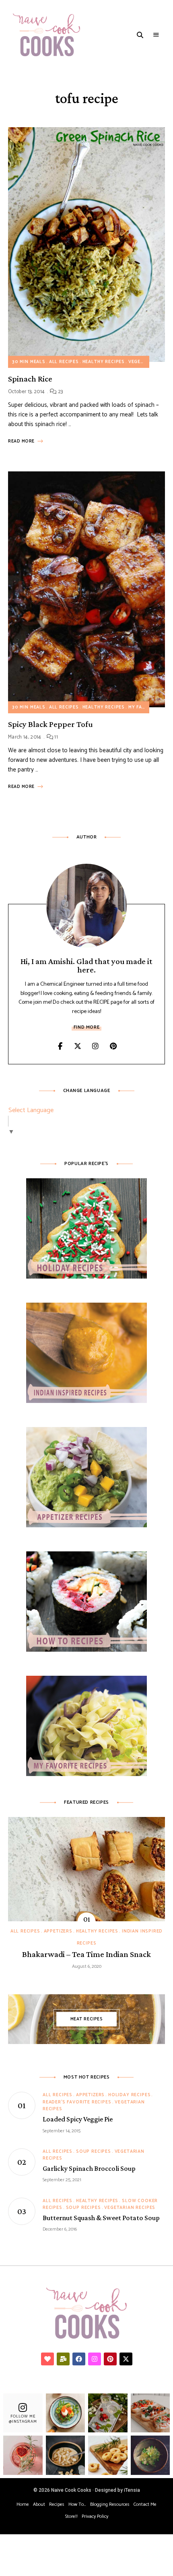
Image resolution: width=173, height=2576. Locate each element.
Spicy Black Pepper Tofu (50, 724)
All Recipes (64, 362)
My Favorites (146, 707)
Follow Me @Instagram (23, 2419)
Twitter (78, 1046)
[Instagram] (95, 2359)
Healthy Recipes (104, 362)
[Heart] (47, 2359)
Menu (156, 35)
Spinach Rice (30, 379)
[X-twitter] (126, 2359)
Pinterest (113, 1046)
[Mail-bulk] (63, 2359)
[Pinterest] (110, 2359)
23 (60, 392)
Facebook (60, 1046)
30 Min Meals (29, 362)
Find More (86, 1027)
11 (56, 737)
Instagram (95, 1046)
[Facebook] (79, 2359)
